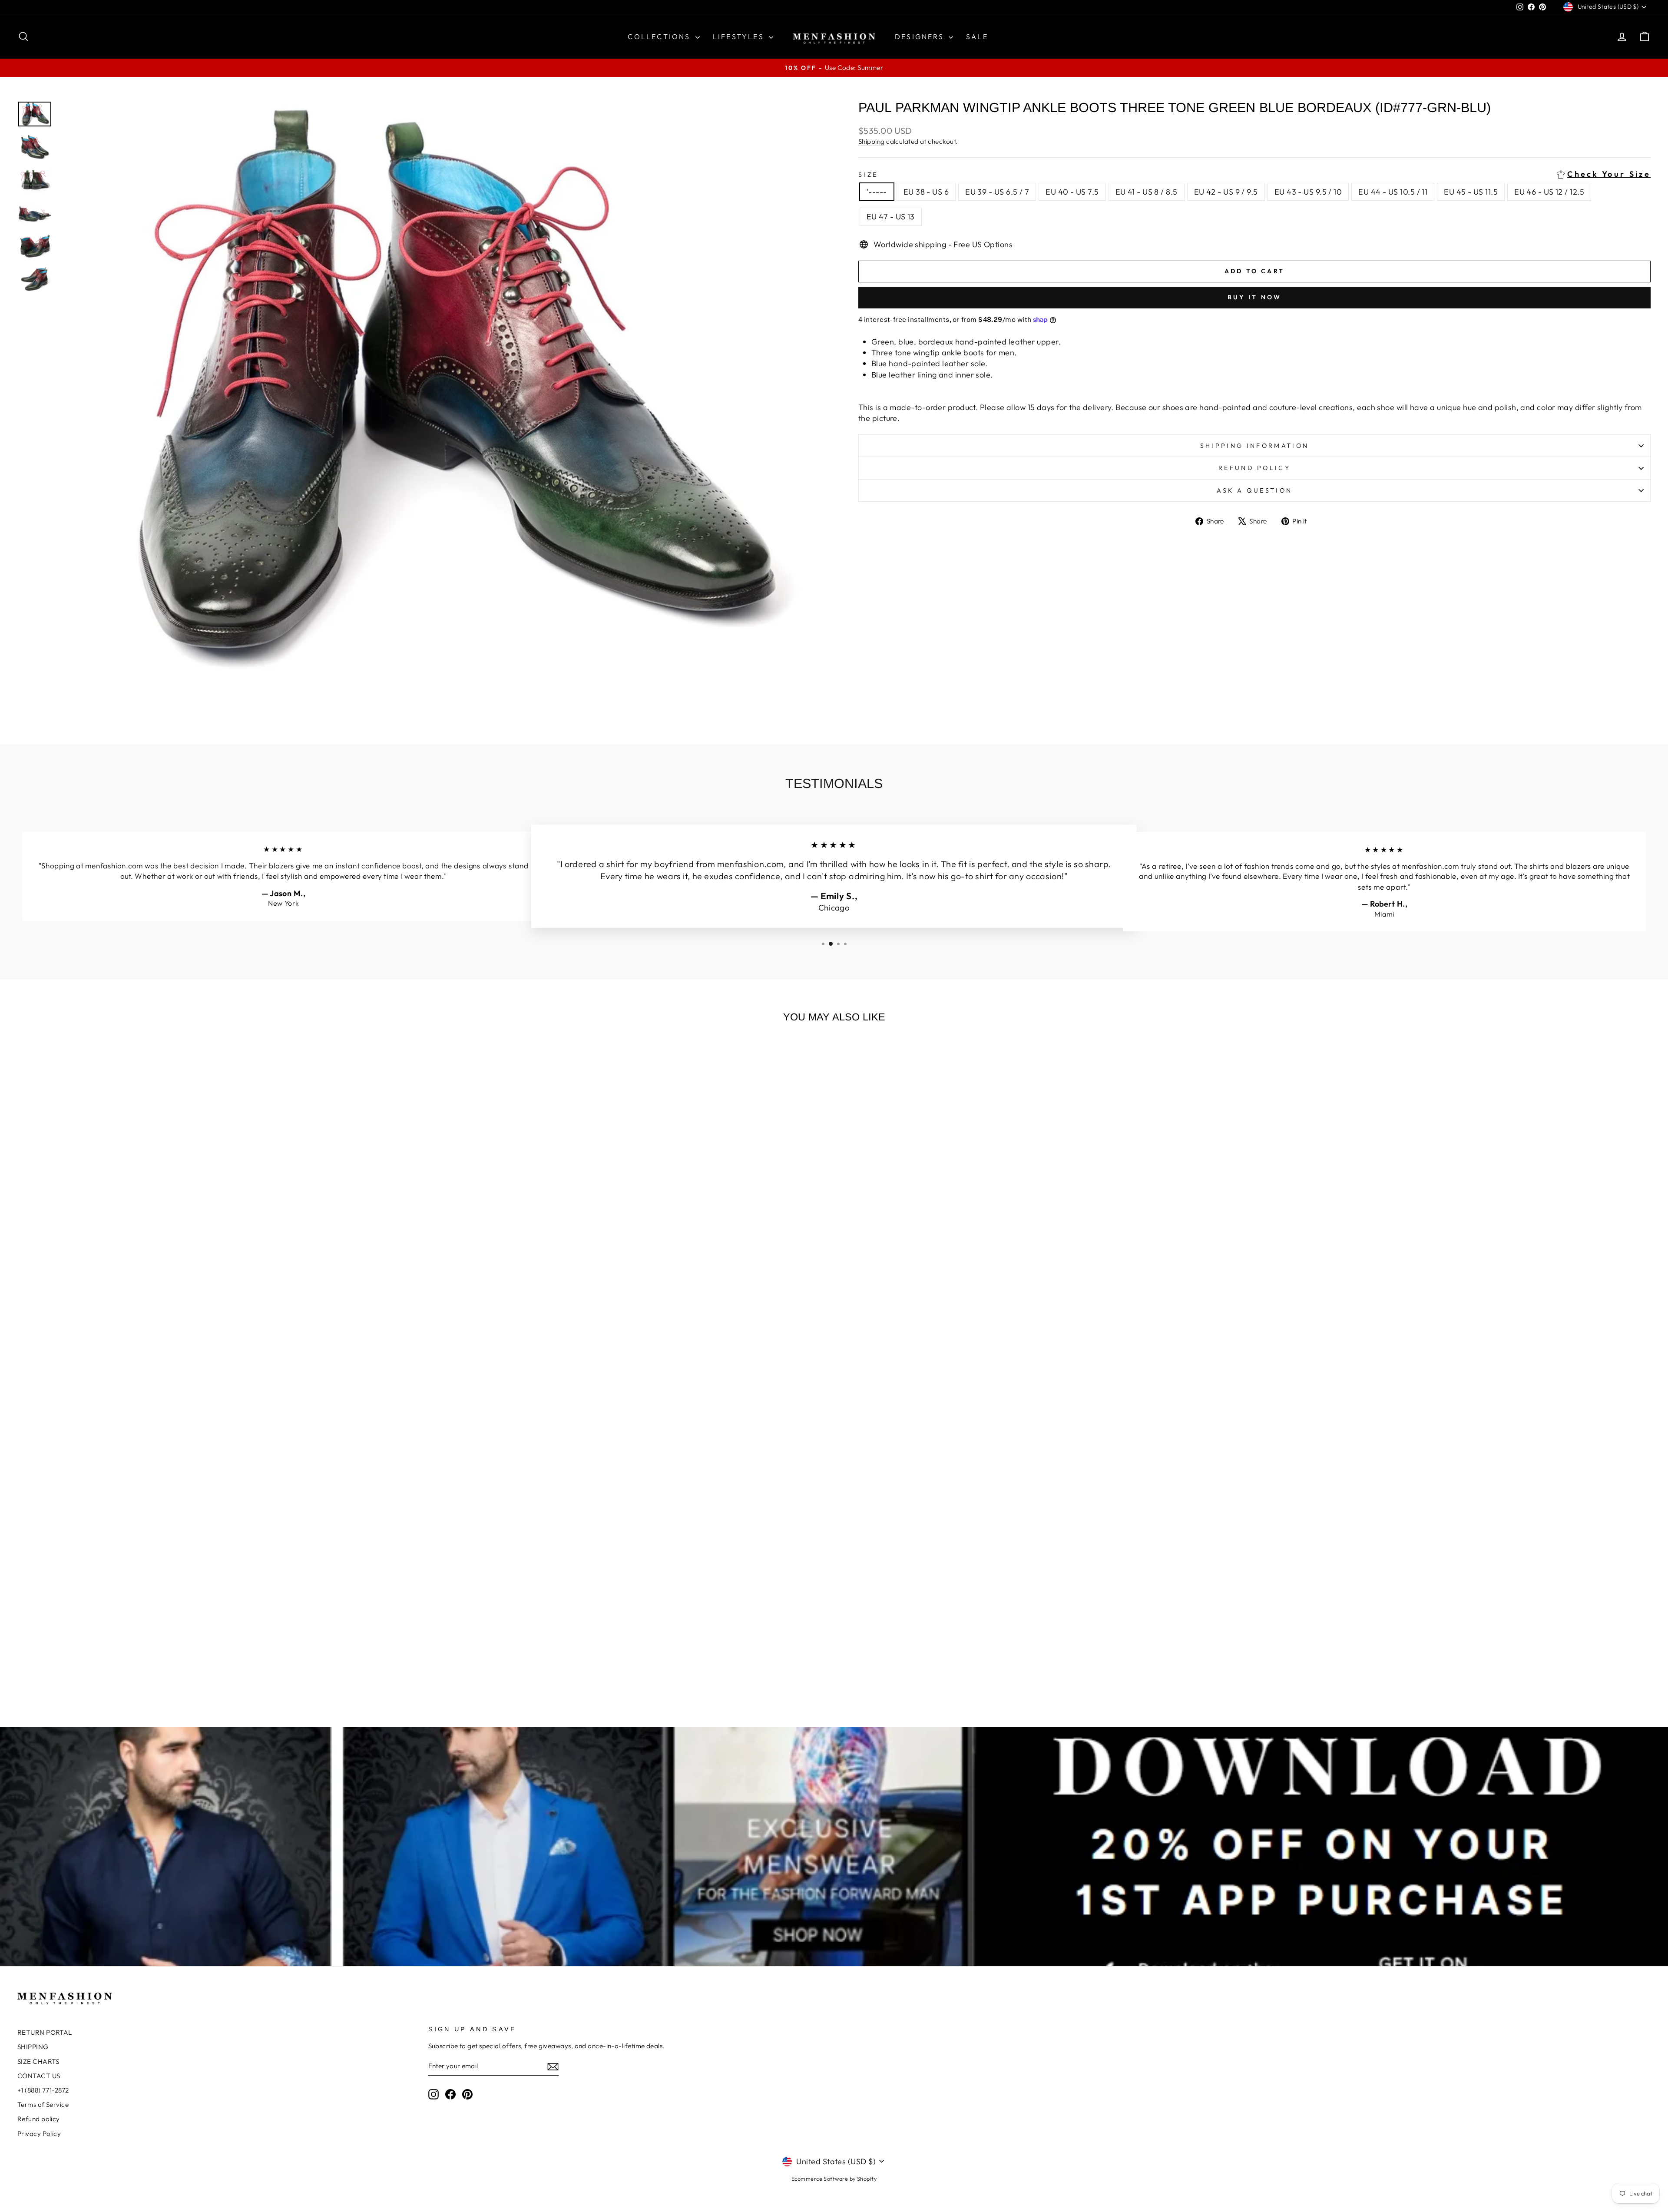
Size (1254, 174)
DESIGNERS (921, 36)
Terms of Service (43, 2104)
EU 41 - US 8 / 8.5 (1147, 192)
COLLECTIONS (660, 36)
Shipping (872, 141)
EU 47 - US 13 (891, 217)
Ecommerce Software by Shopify (834, 2179)
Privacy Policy (39, 2134)
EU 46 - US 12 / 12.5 (1549, 192)
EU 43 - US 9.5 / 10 (1308, 192)
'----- (877, 192)
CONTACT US (39, 2076)
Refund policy (1254, 468)
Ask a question (1254, 490)
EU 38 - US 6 (926, 192)
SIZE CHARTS (38, 2061)
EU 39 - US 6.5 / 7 (997, 192)
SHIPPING (33, 2047)
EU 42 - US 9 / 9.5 (1226, 192)
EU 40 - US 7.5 (1072, 192)
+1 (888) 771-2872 (43, 2090)
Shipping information (1254, 446)
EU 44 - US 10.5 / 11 (1393, 192)
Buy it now (1255, 297)
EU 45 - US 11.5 (1471, 192)
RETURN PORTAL (45, 2032)
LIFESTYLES (740, 36)
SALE (977, 36)
